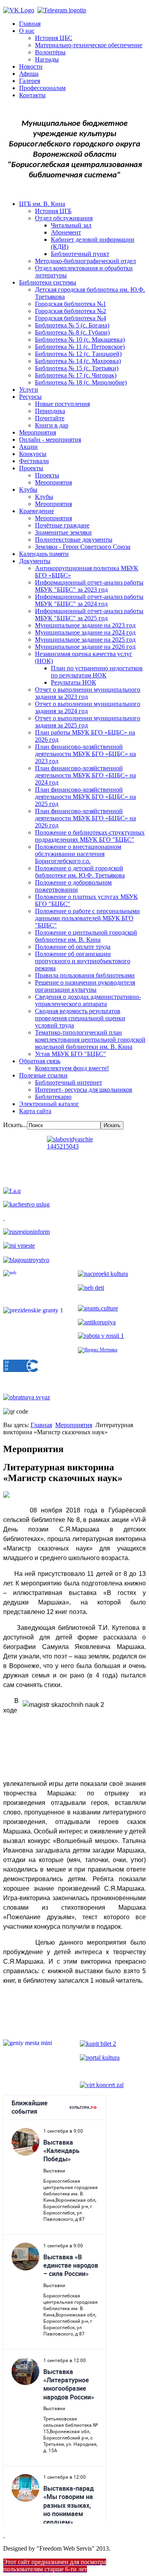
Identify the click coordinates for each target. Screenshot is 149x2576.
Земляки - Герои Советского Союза (83, 547)
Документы (35, 561)
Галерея (30, 81)
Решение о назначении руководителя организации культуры (85, 986)
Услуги (29, 390)
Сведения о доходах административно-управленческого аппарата (88, 1000)
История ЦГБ (53, 211)
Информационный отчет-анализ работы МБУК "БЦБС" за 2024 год (89, 600)
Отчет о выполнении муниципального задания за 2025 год (88, 722)
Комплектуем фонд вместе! (72, 1068)
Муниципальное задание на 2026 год (85, 647)
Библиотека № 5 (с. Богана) (72, 325)
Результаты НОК (74, 682)
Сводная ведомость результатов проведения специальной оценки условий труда (80, 1018)
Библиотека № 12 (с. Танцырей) (78, 354)
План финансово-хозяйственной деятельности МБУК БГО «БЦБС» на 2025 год (85, 797)
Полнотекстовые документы (74, 540)
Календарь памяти (44, 554)
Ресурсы (30, 397)
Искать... (15, 1125)
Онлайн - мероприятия (50, 440)
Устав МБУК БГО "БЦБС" (71, 1054)
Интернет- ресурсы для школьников (84, 1090)
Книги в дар (52, 425)
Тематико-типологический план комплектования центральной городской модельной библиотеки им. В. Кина (90, 1040)
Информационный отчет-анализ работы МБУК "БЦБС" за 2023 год (89, 586)
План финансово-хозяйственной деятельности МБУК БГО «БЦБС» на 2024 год (85, 775)
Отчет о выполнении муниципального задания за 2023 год (88, 693)
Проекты (31, 468)
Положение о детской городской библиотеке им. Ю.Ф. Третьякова (80, 872)
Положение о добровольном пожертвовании (73, 886)
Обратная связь (40, 1061)
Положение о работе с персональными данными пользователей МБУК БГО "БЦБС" (87, 918)
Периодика (50, 411)
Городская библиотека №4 (71, 318)
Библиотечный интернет (69, 1082)
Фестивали (34, 461)
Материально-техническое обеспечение (89, 45)
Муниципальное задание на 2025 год (85, 640)
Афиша (29, 74)
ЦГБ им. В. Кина (42, 204)
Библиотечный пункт (80, 254)
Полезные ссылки (43, 1075)
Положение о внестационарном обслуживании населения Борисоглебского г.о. (78, 854)
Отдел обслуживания (64, 218)
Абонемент (66, 232)
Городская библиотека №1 (71, 304)
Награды (47, 59)
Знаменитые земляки (63, 532)
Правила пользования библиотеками (85, 975)
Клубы (28, 490)
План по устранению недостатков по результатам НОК (97, 672)
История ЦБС (54, 38)
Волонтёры (50, 52)
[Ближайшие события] (4, 2535)
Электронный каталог (49, 1104)
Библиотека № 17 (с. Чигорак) (76, 375)
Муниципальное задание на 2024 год (85, 632)
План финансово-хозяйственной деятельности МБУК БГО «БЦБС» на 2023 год (85, 754)
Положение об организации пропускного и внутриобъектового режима (83, 961)
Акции (28, 447)
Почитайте (50, 418)
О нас (27, 31)
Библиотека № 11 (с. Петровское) (80, 347)
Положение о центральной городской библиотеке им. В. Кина (86, 936)
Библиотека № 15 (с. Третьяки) (77, 368)
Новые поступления (62, 404)
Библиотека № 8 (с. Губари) (72, 332)
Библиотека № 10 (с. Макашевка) (80, 340)
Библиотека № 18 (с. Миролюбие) (81, 382)
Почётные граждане (62, 525)
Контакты (32, 95)
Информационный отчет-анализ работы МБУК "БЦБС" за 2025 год (89, 615)
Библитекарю (53, 1097)
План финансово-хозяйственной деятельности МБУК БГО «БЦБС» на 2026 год (85, 818)
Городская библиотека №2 (71, 311)
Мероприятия (38, 432)
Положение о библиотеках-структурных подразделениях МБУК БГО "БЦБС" (90, 836)
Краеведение (37, 511)
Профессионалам (42, 88)
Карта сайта (35, 1111)
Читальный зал (71, 225)
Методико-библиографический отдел (85, 261)
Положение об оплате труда (73, 947)
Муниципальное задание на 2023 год (85, 625)
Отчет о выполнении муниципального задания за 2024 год (88, 707)
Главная (30, 24)
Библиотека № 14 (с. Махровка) (78, 361)
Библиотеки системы (48, 282)
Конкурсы (33, 454)
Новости (31, 66)
